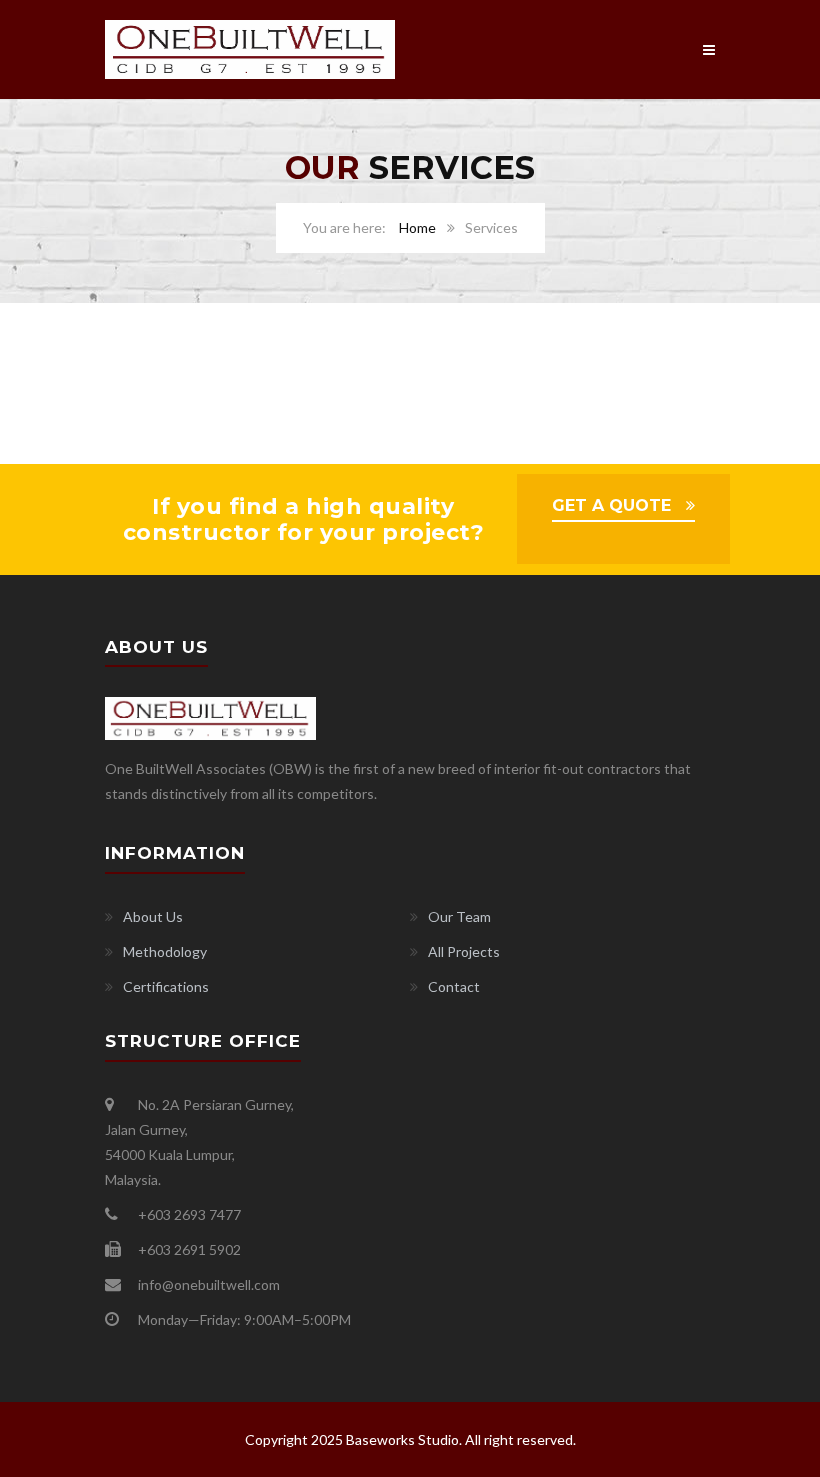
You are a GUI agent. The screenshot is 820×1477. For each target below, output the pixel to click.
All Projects (464, 951)
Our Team (459, 916)
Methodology (165, 951)
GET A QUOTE (611, 505)
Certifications (166, 986)
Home (417, 227)
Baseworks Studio (402, 1439)
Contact (454, 986)
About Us (153, 916)
